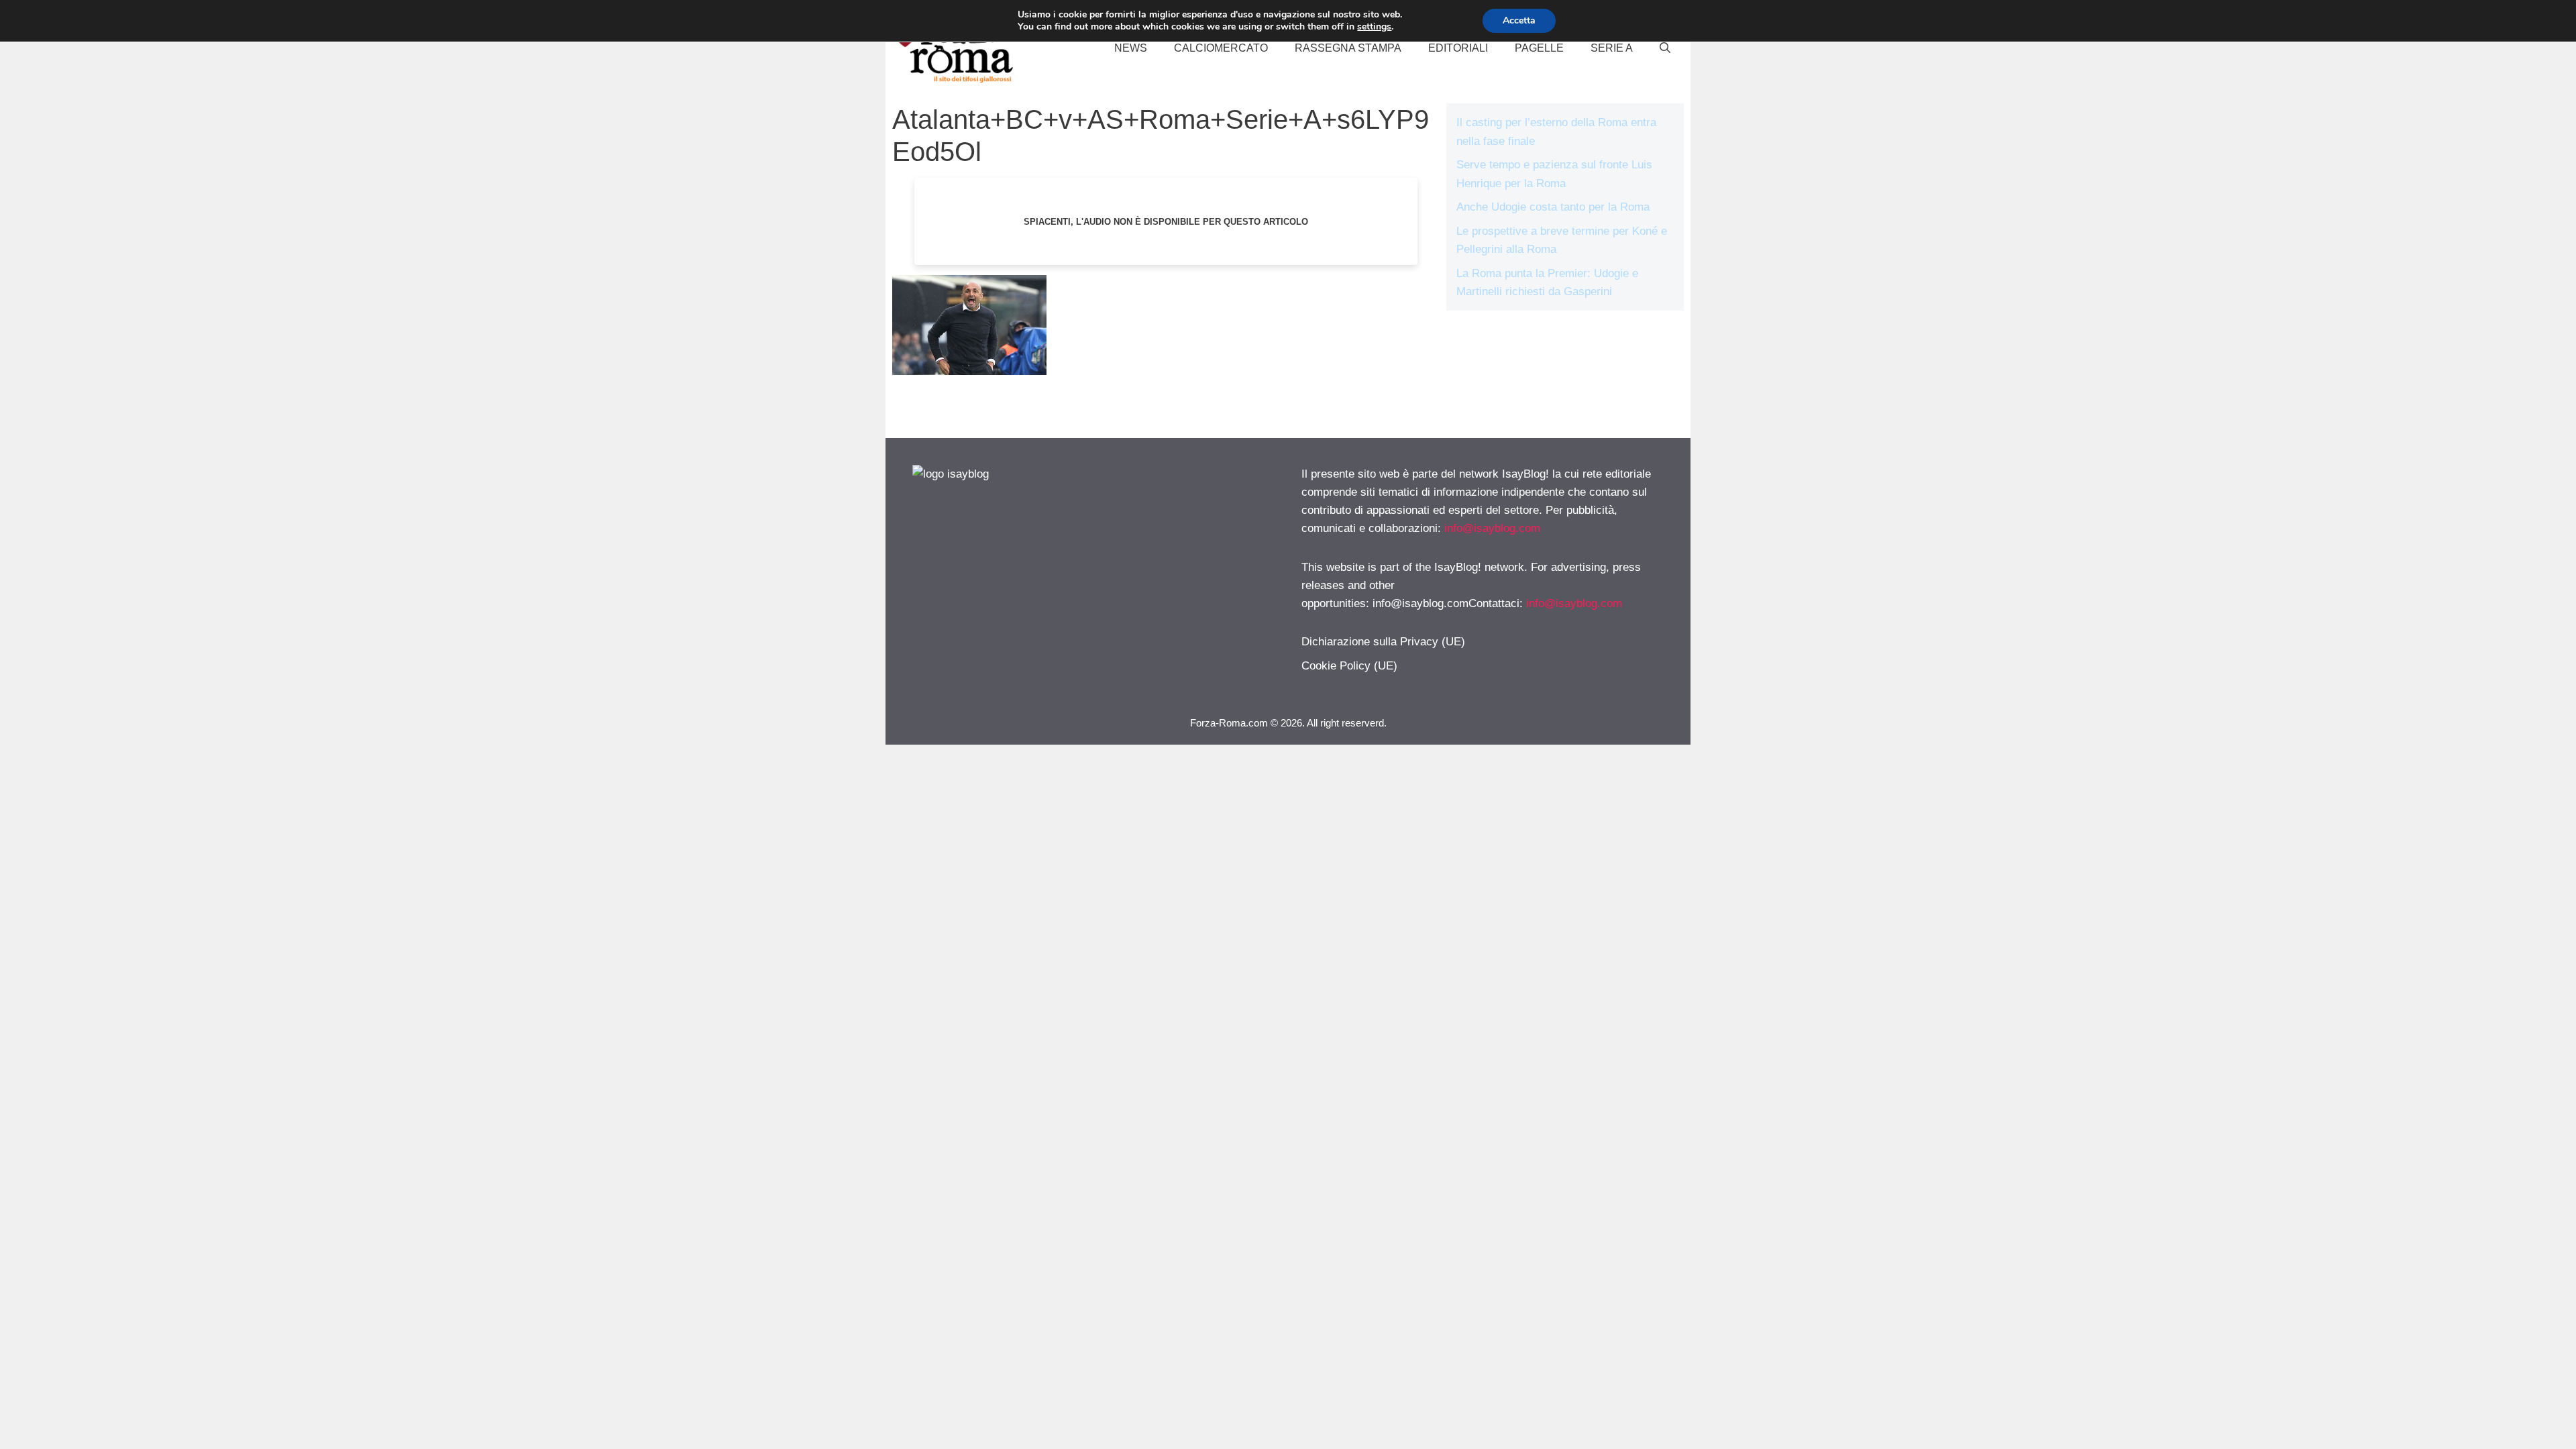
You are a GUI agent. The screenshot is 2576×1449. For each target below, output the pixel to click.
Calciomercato (1221, 48)
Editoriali (1458, 48)
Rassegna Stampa (1348, 48)
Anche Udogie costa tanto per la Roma (1553, 207)
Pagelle (1539, 48)
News (1131, 48)
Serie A (1612, 48)
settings (1374, 27)
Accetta (1519, 20)
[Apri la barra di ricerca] (1665, 48)
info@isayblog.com (1492, 528)
